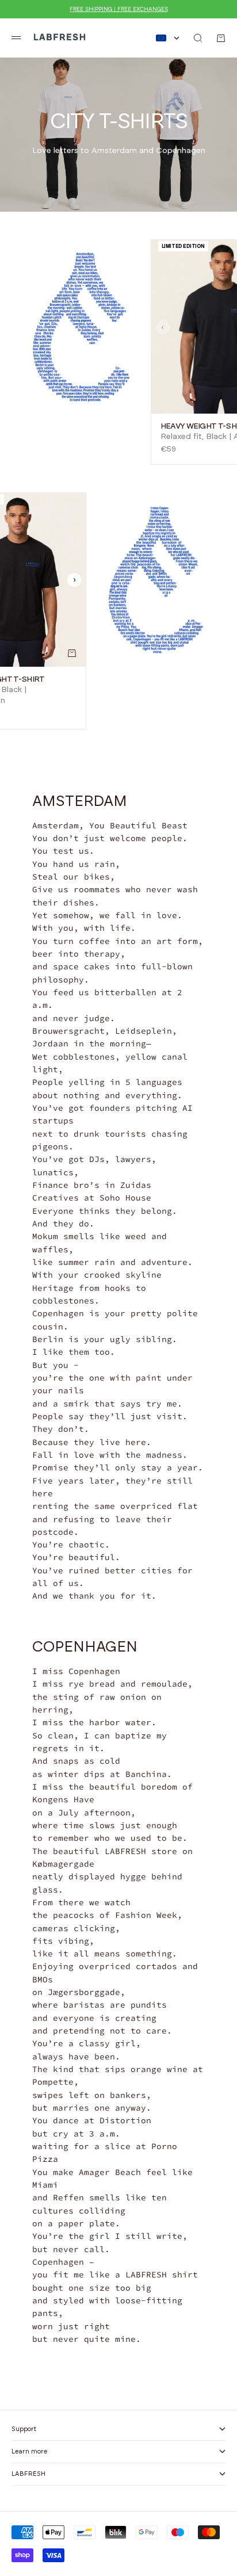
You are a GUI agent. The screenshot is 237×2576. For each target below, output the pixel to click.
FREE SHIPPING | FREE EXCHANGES (119, 9)
